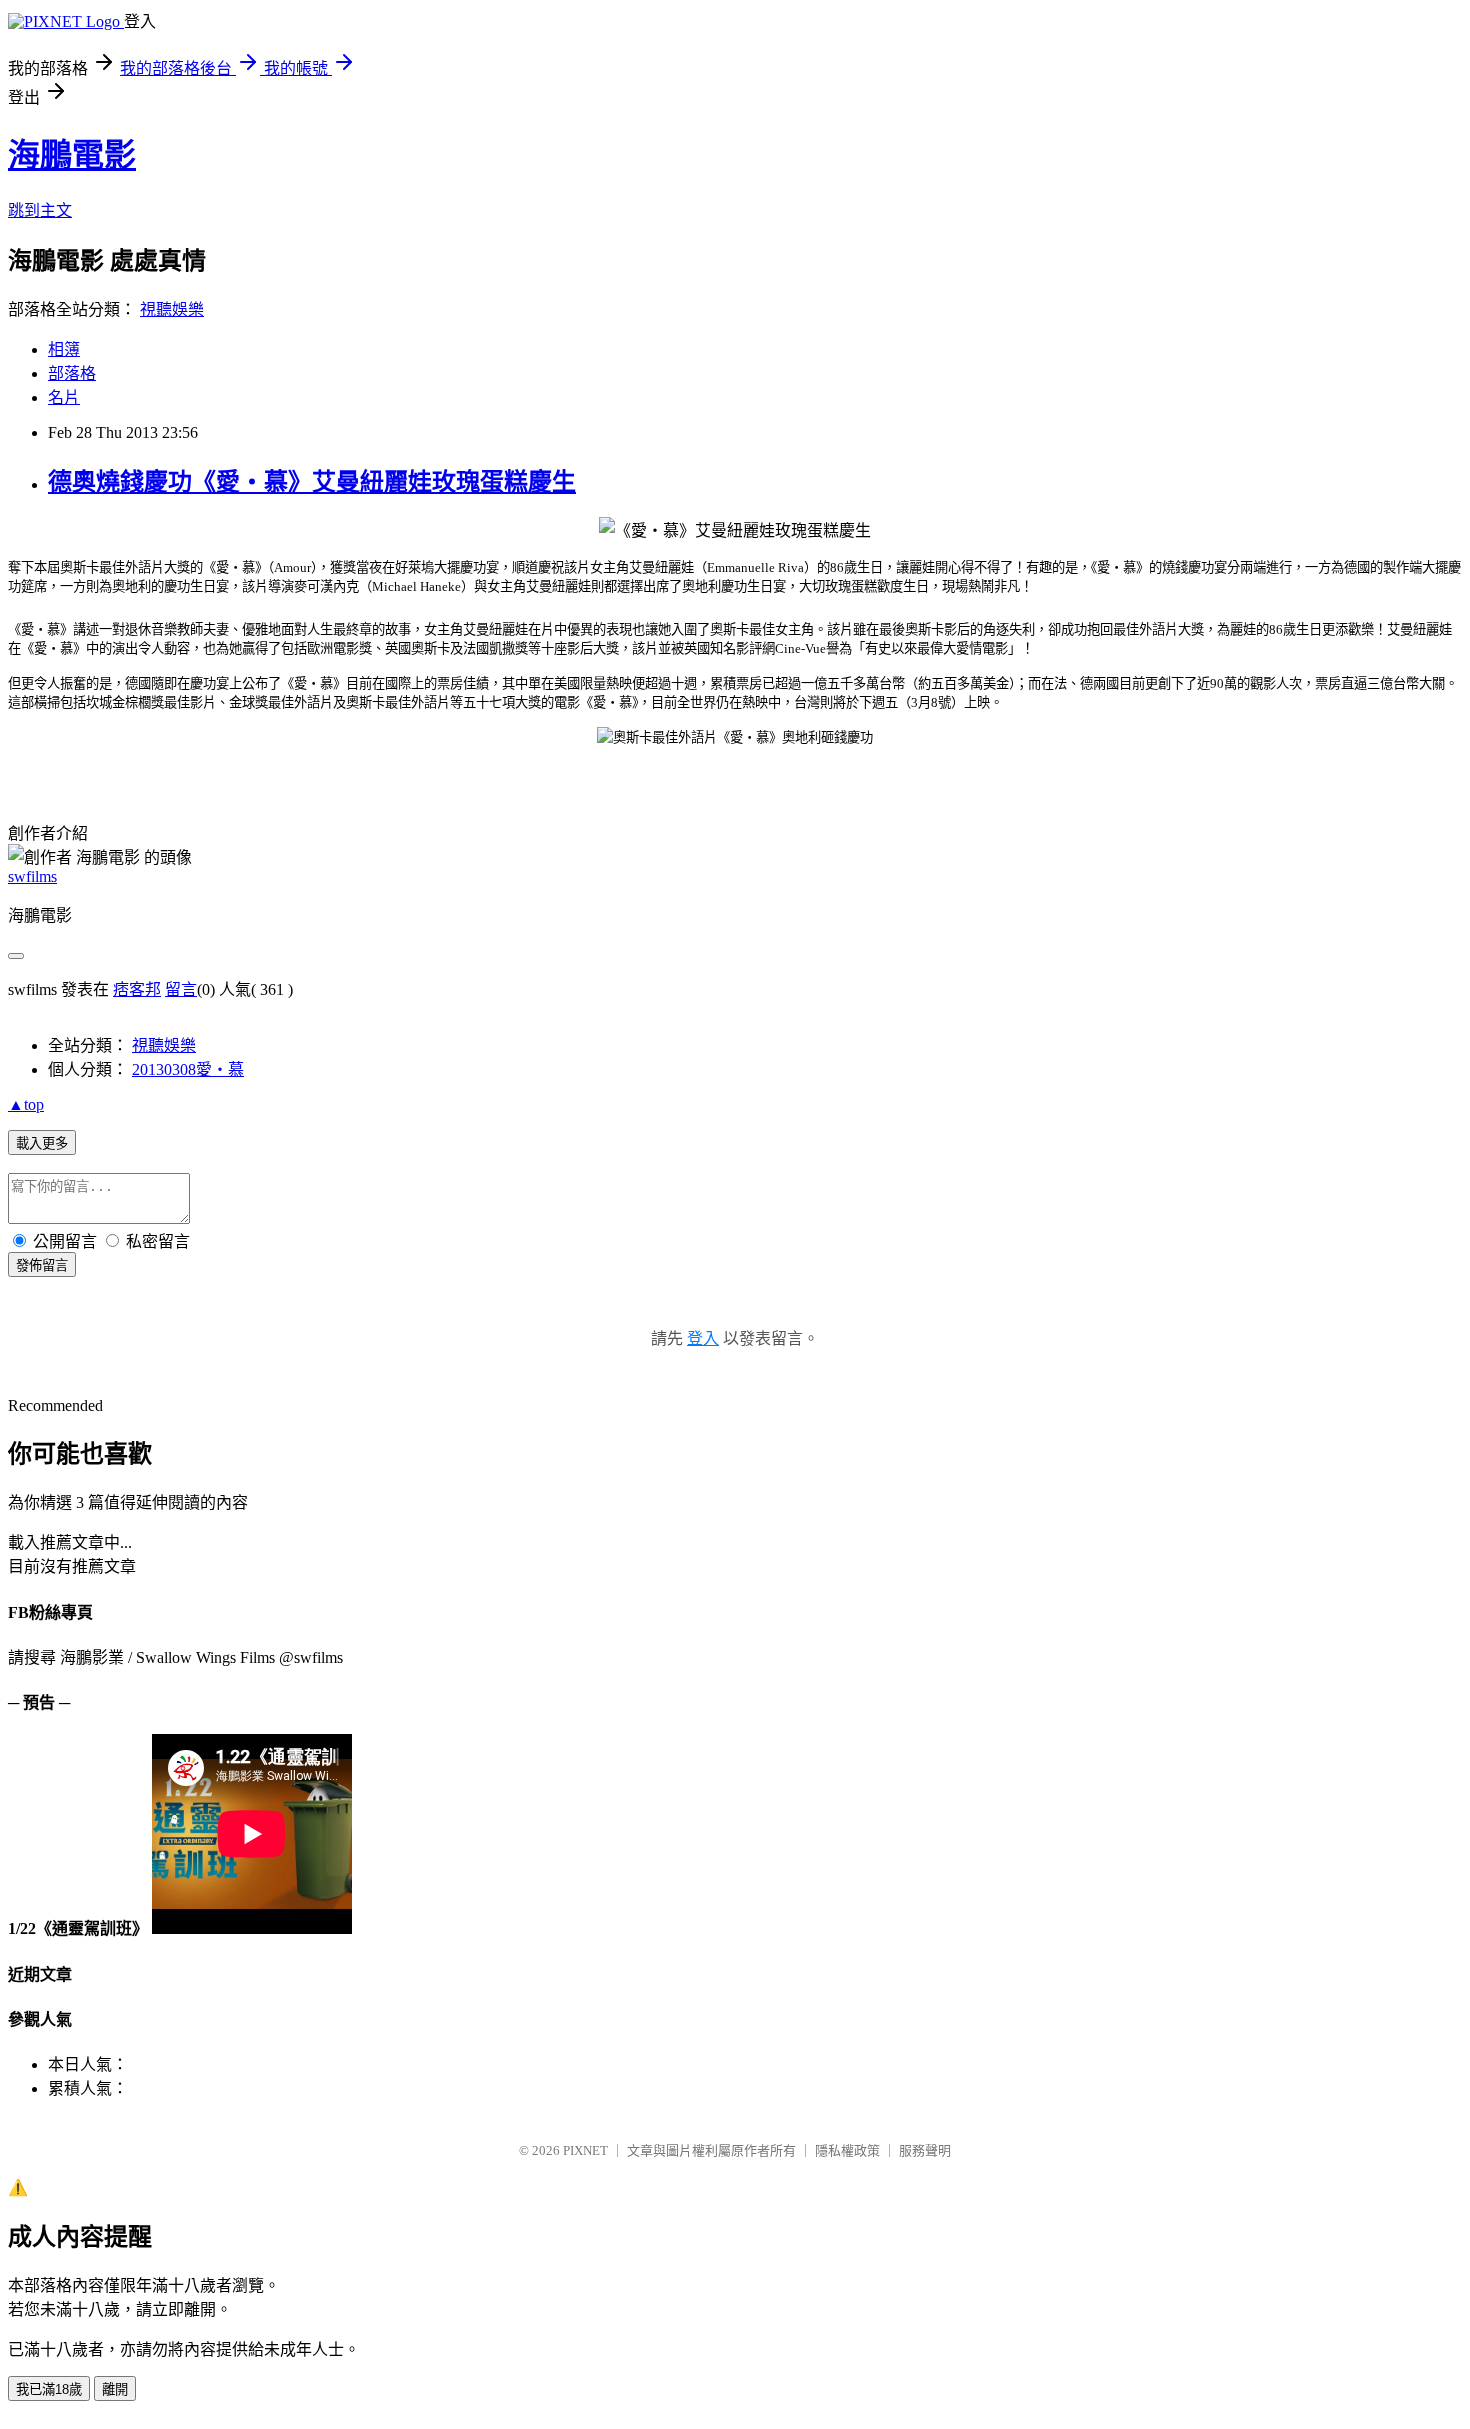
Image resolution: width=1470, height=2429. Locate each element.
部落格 (72, 373)
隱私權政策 (847, 2150)
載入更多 (42, 1143)
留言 (181, 989)
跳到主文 (40, 210)
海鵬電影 (72, 155)
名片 (64, 397)
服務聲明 (925, 2150)
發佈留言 (42, 1265)
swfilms (32, 876)
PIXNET (585, 2150)
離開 (115, 2389)
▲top (26, 1104)
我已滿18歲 (49, 2389)
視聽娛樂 (172, 309)
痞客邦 (137, 989)
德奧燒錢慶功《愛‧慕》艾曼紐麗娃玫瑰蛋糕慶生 (312, 482)
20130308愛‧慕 (188, 1069)
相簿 (64, 349)
